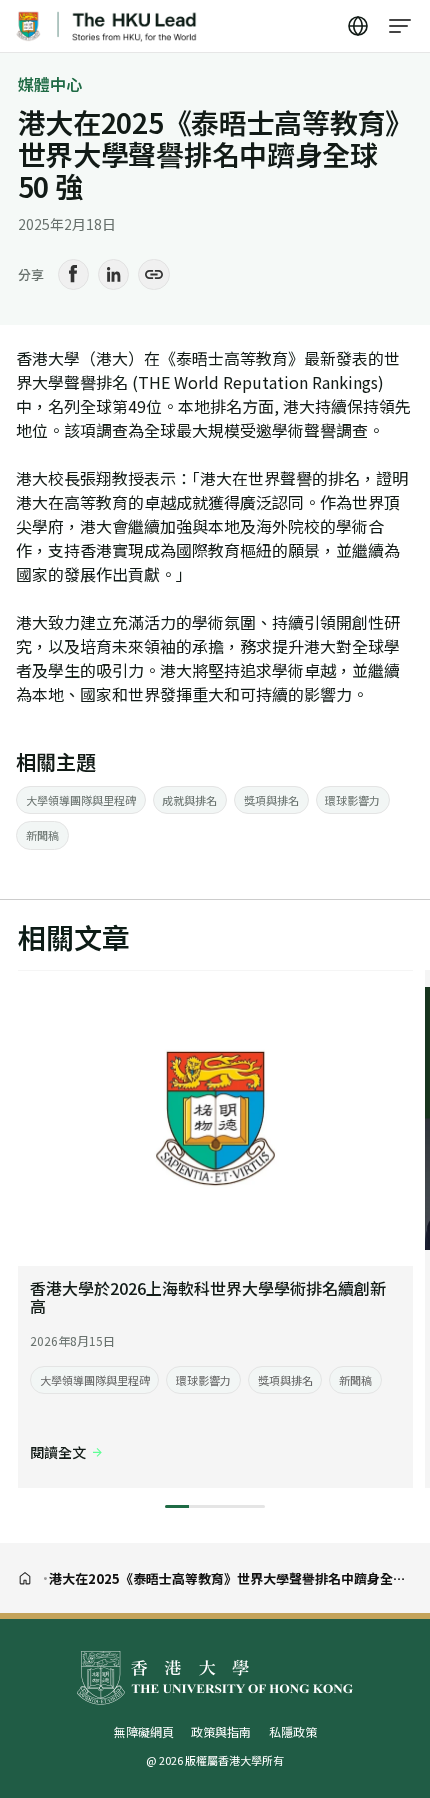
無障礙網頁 (144, 1732)
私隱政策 (293, 1732)
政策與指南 (221, 1732)
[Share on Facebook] (74, 275)
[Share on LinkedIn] (114, 275)
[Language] (359, 26)
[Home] (25, 1578)
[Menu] (401, 26)
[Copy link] (154, 275)
